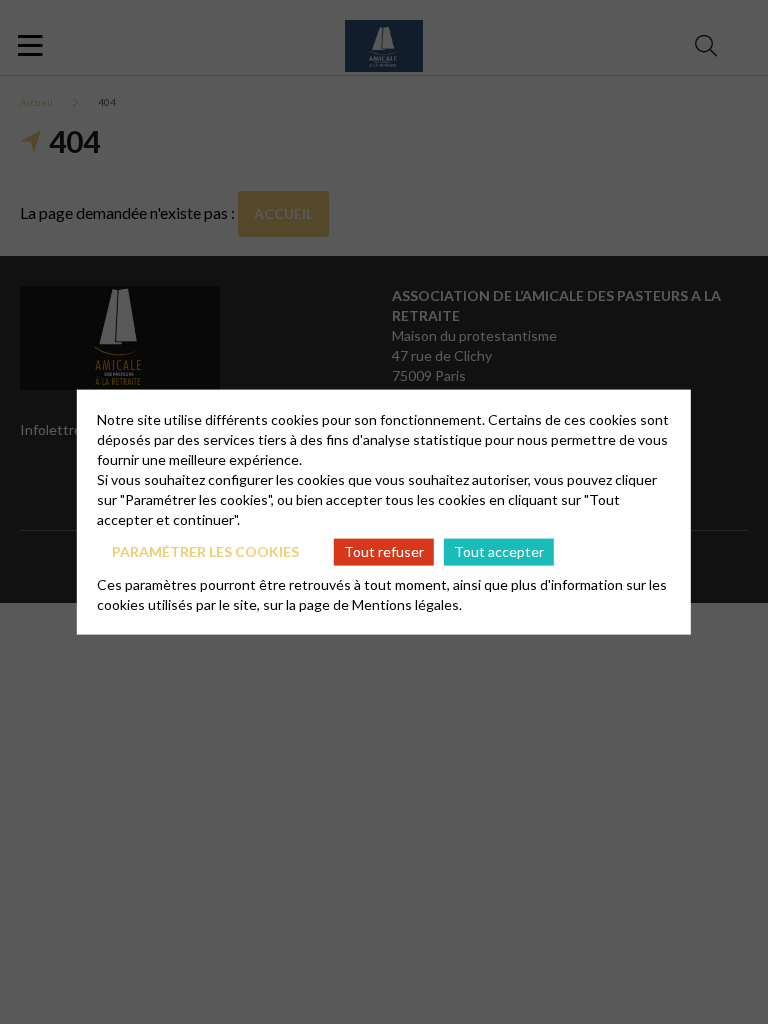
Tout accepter (499, 551)
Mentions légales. (407, 603)
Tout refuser (384, 551)
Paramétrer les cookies (205, 551)
